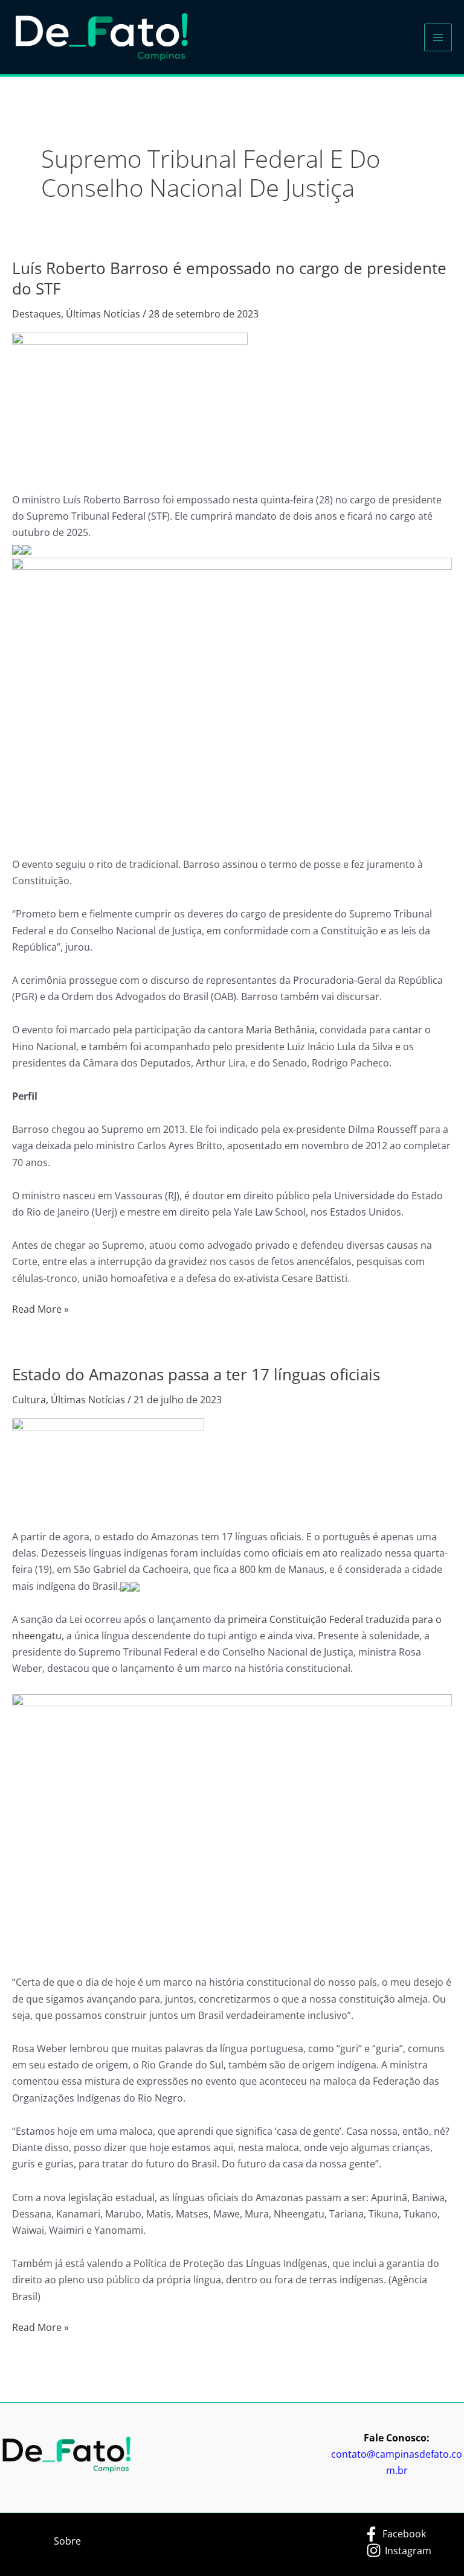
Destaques (37, 314)
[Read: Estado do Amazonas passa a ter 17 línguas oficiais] (108, 1465)
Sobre (67, 2541)
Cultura (29, 1400)
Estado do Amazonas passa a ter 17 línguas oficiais (196, 1374)
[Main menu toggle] (438, 37)
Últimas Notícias (103, 314)
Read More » (40, 1309)
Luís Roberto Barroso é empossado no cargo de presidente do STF (229, 278)
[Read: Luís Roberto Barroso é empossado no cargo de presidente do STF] (130, 404)
